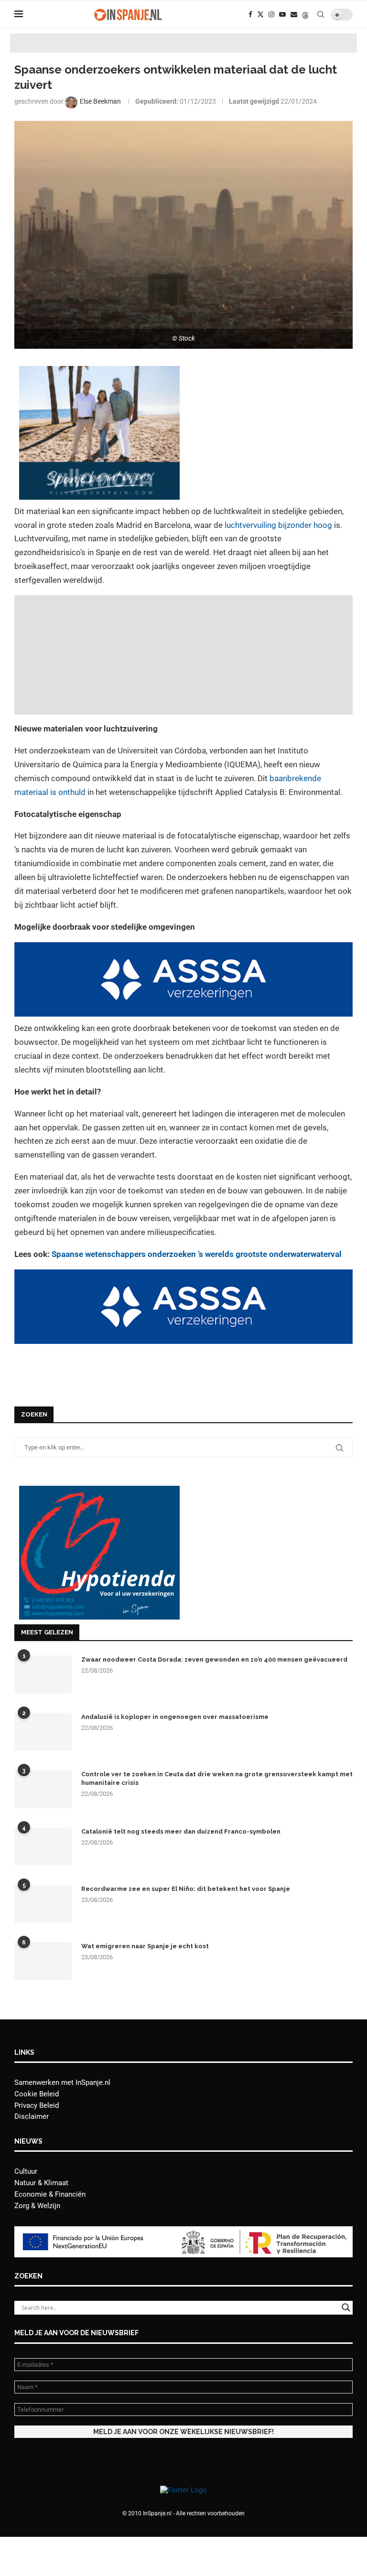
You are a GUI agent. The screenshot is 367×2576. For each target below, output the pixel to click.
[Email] (294, 14)
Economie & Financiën (50, 2194)
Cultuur (26, 2171)
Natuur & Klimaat (41, 2183)
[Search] (321, 14)
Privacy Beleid (37, 2105)
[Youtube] (282, 14)
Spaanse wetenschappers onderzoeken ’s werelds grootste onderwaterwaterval (197, 1254)
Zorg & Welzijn (37, 2206)
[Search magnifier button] (346, 2308)
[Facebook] (250, 14)
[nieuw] (99, 373)
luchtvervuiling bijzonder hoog (278, 525)
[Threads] (305, 14)
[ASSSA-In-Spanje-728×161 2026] (183, 949)
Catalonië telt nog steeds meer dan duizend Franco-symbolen (181, 1831)
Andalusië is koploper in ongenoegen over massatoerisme (175, 1717)
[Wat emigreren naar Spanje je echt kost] (43, 1961)
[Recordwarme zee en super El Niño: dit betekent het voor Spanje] (43, 1904)
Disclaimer (32, 2116)
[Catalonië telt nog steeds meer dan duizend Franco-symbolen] (43, 1846)
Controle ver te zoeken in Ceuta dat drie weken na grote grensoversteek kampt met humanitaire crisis (217, 1778)
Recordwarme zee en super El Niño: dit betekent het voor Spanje (186, 1889)
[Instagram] (271, 14)
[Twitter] (260, 14)
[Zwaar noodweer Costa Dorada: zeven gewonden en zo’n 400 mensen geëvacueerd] (43, 1674)
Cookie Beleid (37, 2094)
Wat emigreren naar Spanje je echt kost (145, 1946)
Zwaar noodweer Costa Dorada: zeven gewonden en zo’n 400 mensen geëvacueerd (214, 1659)
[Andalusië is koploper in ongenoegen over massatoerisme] (43, 1732)
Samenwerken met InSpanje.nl (62, 2082)
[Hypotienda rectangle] (99, 1490)
